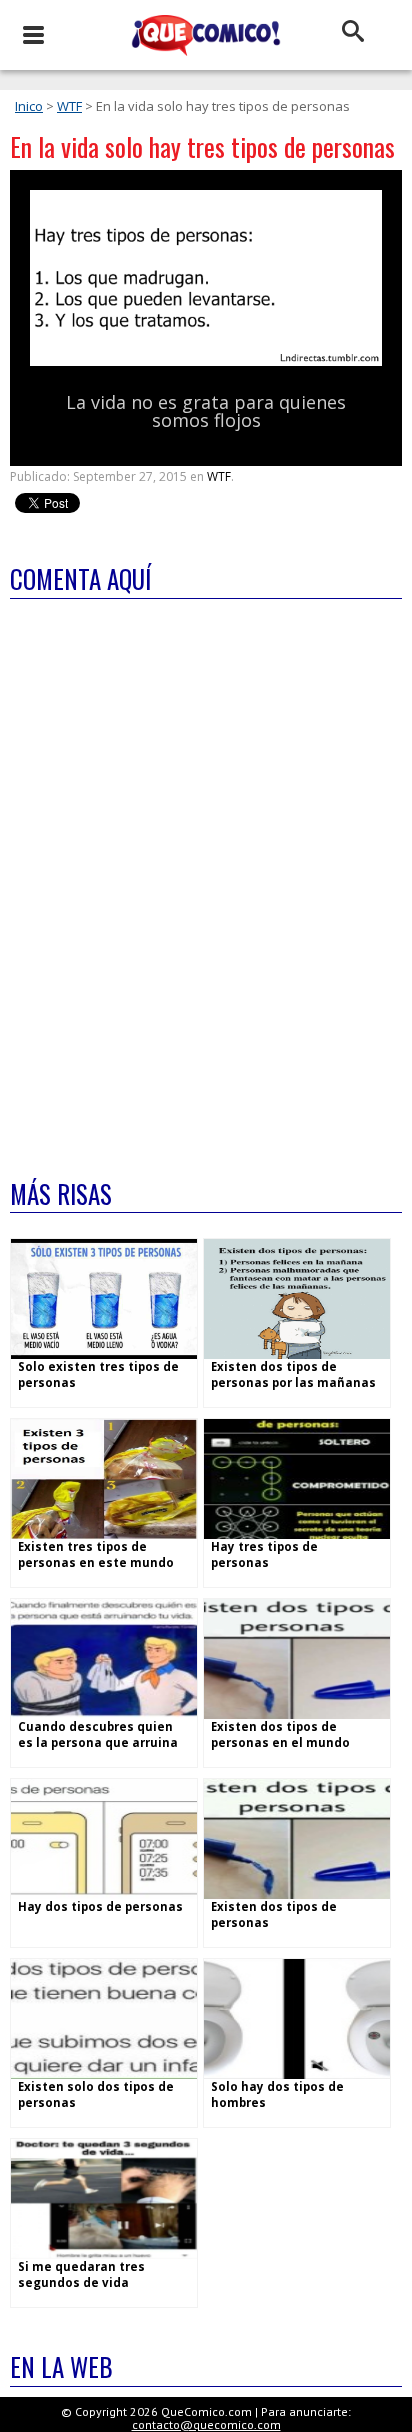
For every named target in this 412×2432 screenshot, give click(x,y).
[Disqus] (206, 876)
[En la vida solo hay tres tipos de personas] (206, 361)
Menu (32, 35)
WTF (69, 106)
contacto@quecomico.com (206, 2424)
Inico (29, 106)
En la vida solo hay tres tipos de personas (202, 146)
